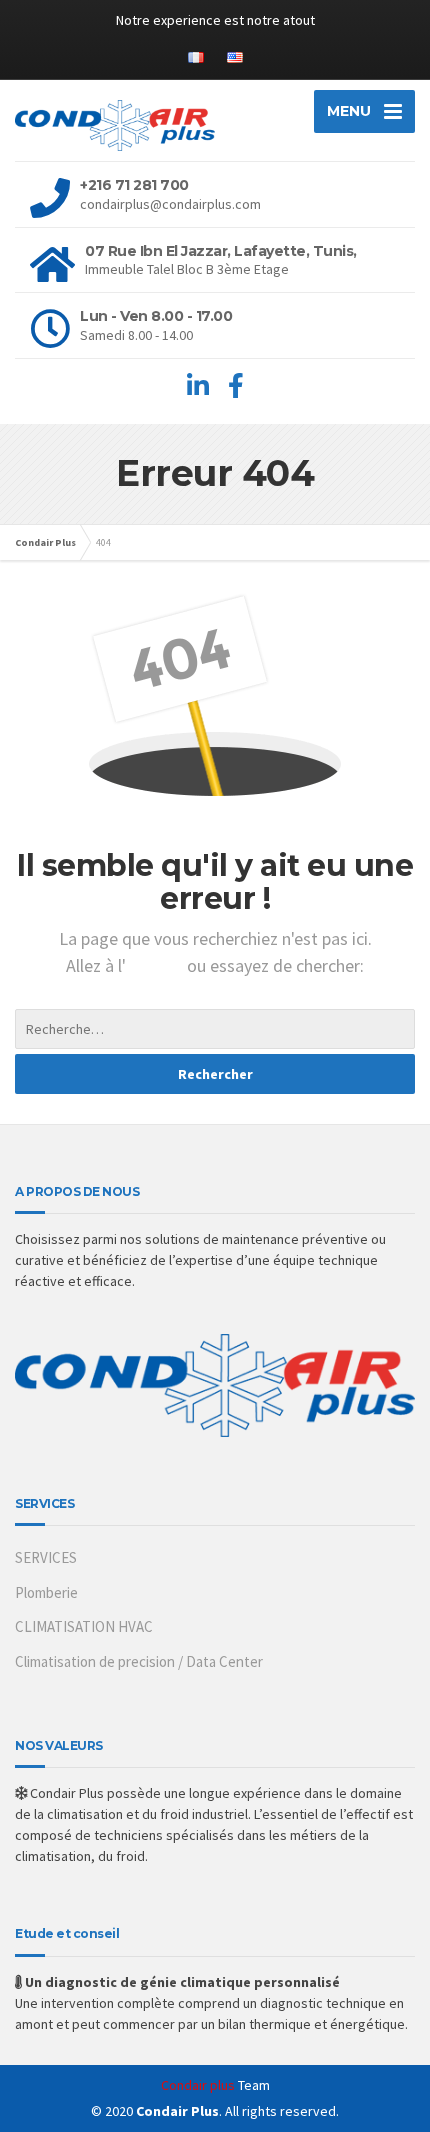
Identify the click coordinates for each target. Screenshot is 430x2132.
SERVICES (46, 1557)
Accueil (156, 965)
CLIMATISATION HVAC (84, 1626)
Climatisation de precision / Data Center (139, 1661)
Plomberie (46, 1592)
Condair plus (198, 2085)
